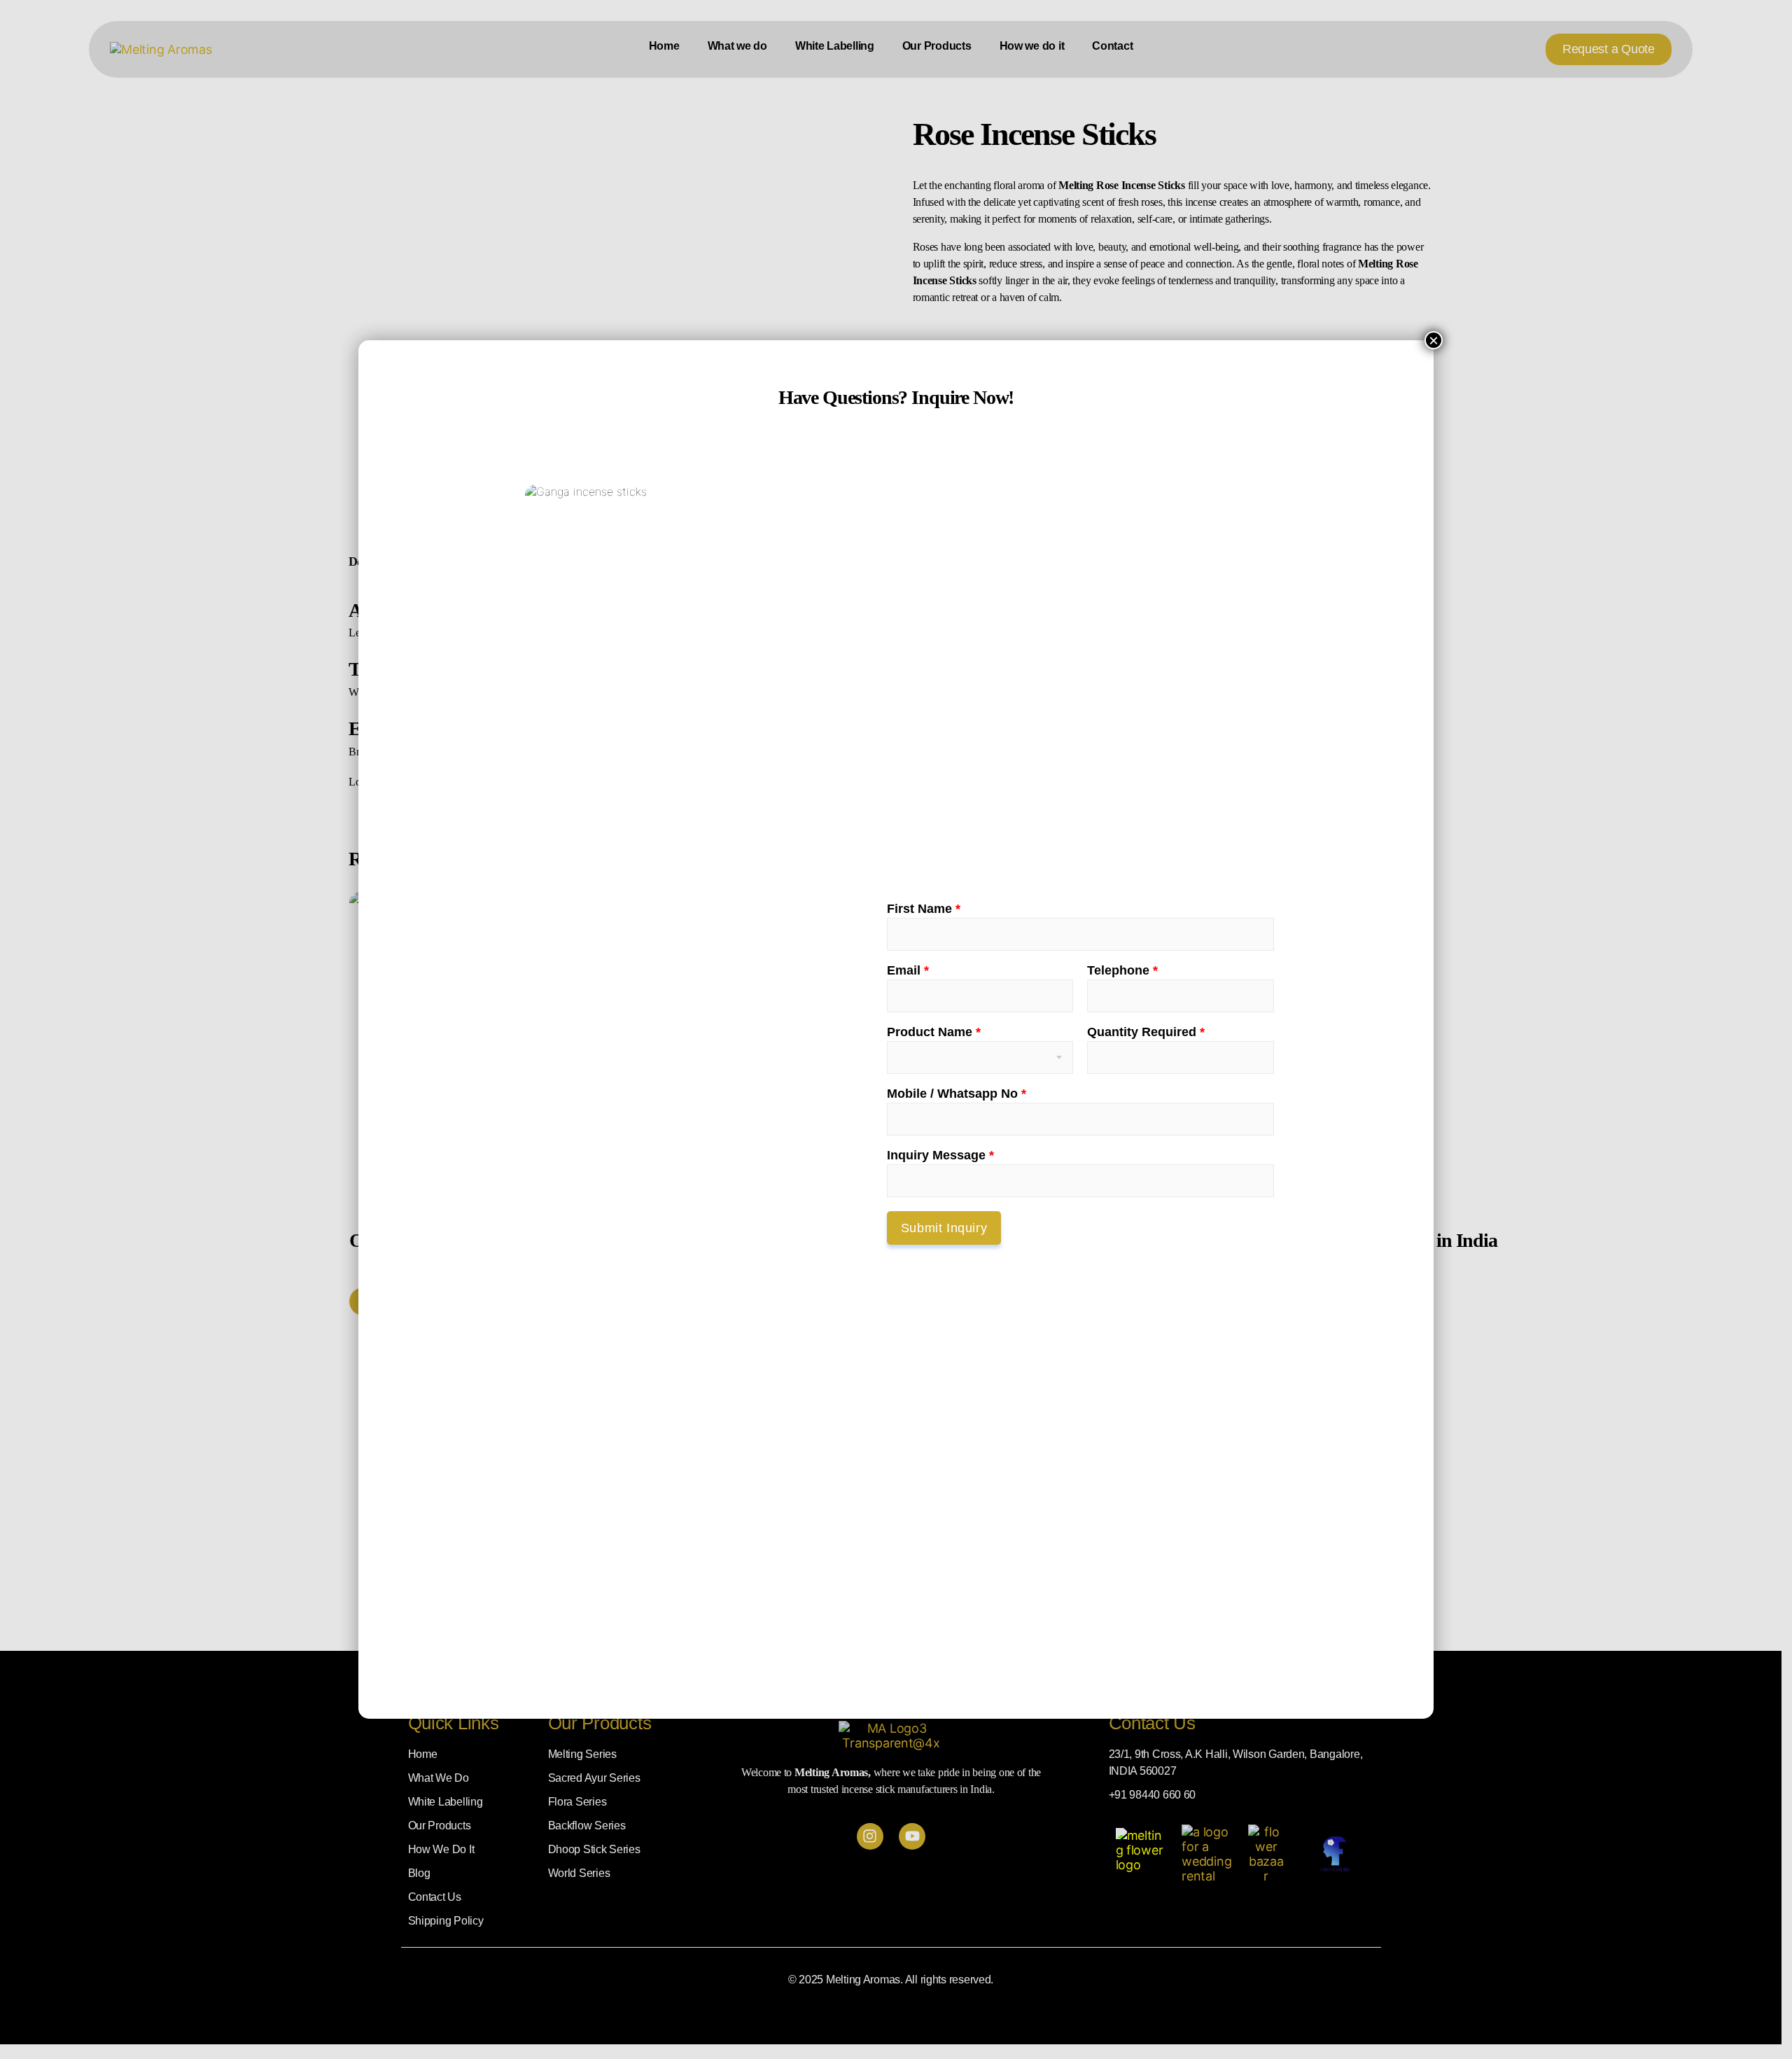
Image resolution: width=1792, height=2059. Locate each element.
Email (908, 970)
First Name (924, 909)
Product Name (934, 1032)
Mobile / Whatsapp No (957, 1094)
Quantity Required (1146, 1032)
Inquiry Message (940, 1155)
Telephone (1122, 970)
